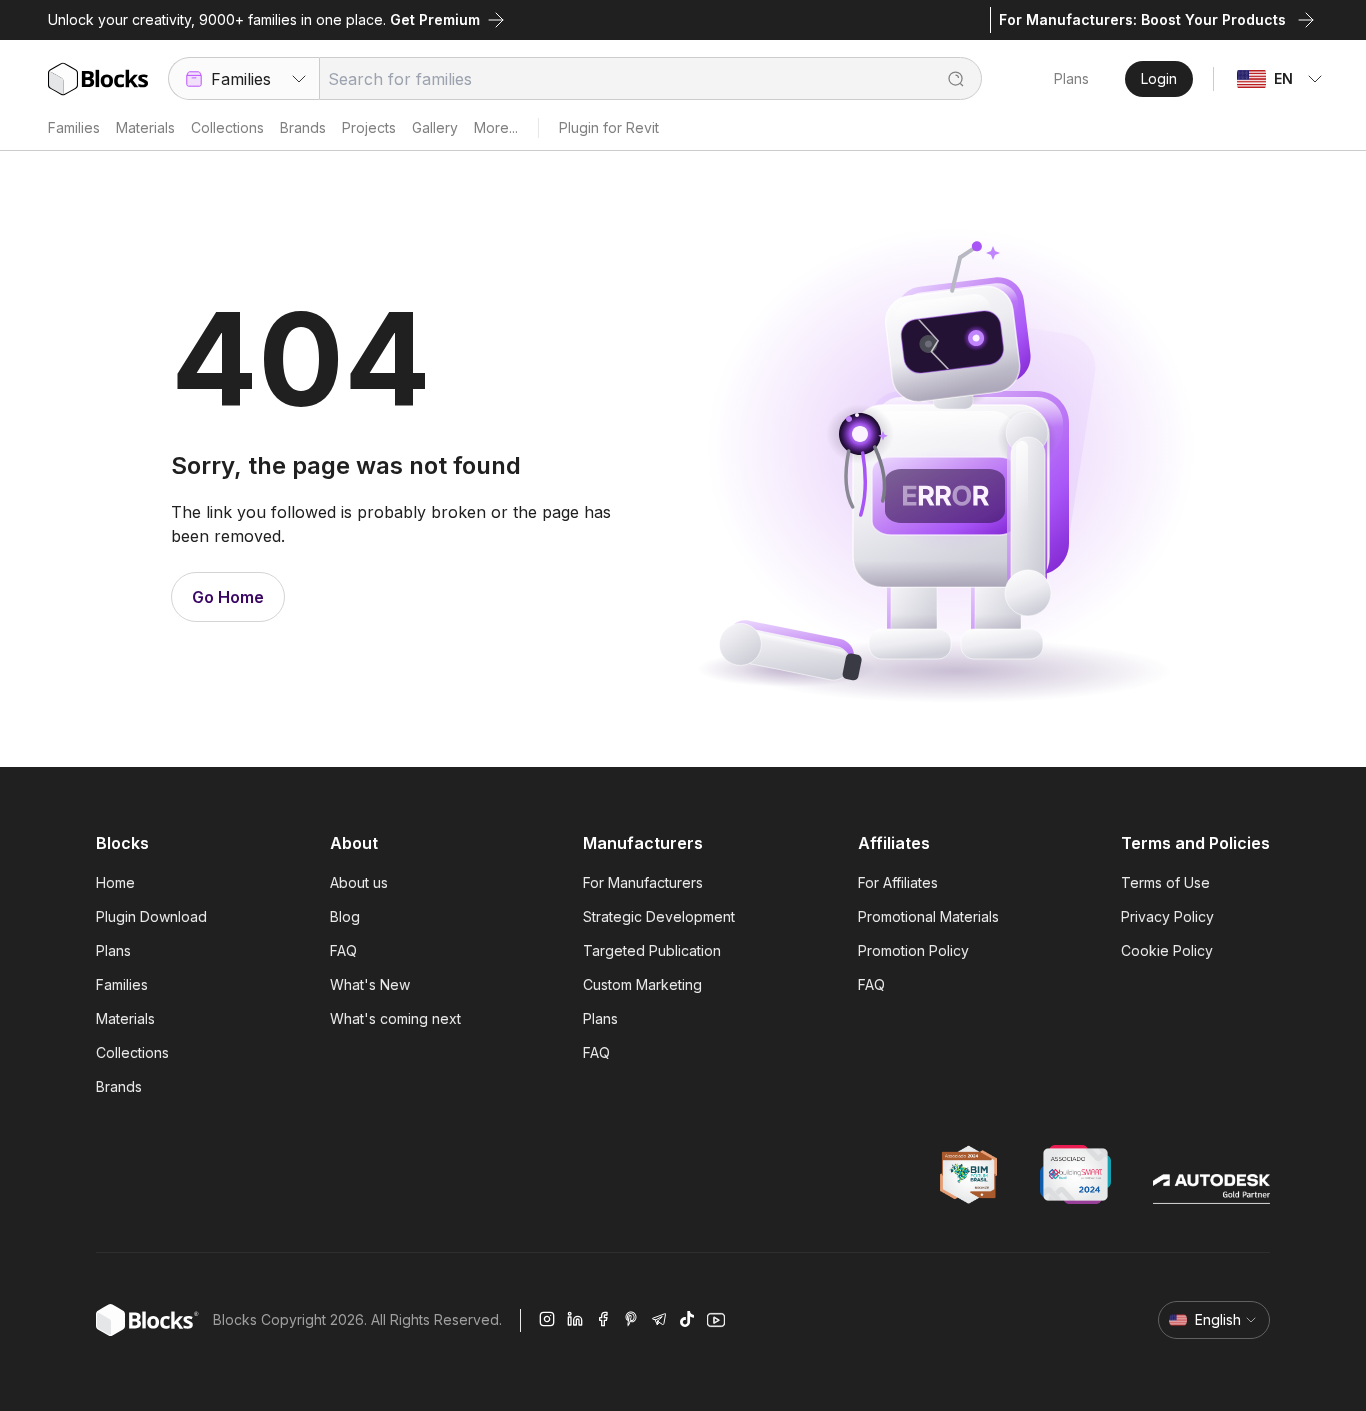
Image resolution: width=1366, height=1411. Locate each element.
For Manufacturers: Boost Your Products (1142, 19)
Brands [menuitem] (119, 1086)
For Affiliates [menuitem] (898, 882)
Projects (369, 127)
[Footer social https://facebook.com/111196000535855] (603, 1320)
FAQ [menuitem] (343, 950)
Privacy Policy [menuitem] (1167, 916)
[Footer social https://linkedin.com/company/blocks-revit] (575, 1320)
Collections (227, 127)
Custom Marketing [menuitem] (642, 984)
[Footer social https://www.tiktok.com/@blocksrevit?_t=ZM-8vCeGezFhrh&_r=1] (687, 1320)
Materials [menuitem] (125, 1018)
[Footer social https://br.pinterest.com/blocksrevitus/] (631, 1320)
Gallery (435, 127)
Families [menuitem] (122, 984)
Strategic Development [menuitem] (659, 916)
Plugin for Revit (609, 127)
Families (74, 127)
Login (1159, 78)
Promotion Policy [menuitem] (913, 950)
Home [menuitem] (115, 882)
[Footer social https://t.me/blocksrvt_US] (659, 1320)
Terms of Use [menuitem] (1165, 882)
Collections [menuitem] (132, 1052)
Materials (145, 127)
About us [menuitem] (359, 882)
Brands (303, 127)
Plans (1071, 78)
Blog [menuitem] (345, 916)
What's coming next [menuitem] (395, 1018)
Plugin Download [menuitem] (151, 916)
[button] (946, 78)
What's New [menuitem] (370, 984)
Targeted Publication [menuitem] (652, 950)
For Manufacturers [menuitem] (643, 882)
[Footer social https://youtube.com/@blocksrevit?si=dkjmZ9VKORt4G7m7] (716, 1320)
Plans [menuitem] (113, 950)
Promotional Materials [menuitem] (928, 916)
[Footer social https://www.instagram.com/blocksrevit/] (547, 1320)
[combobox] (243, 78)
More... (496, 127)
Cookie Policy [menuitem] (1167, 950)
